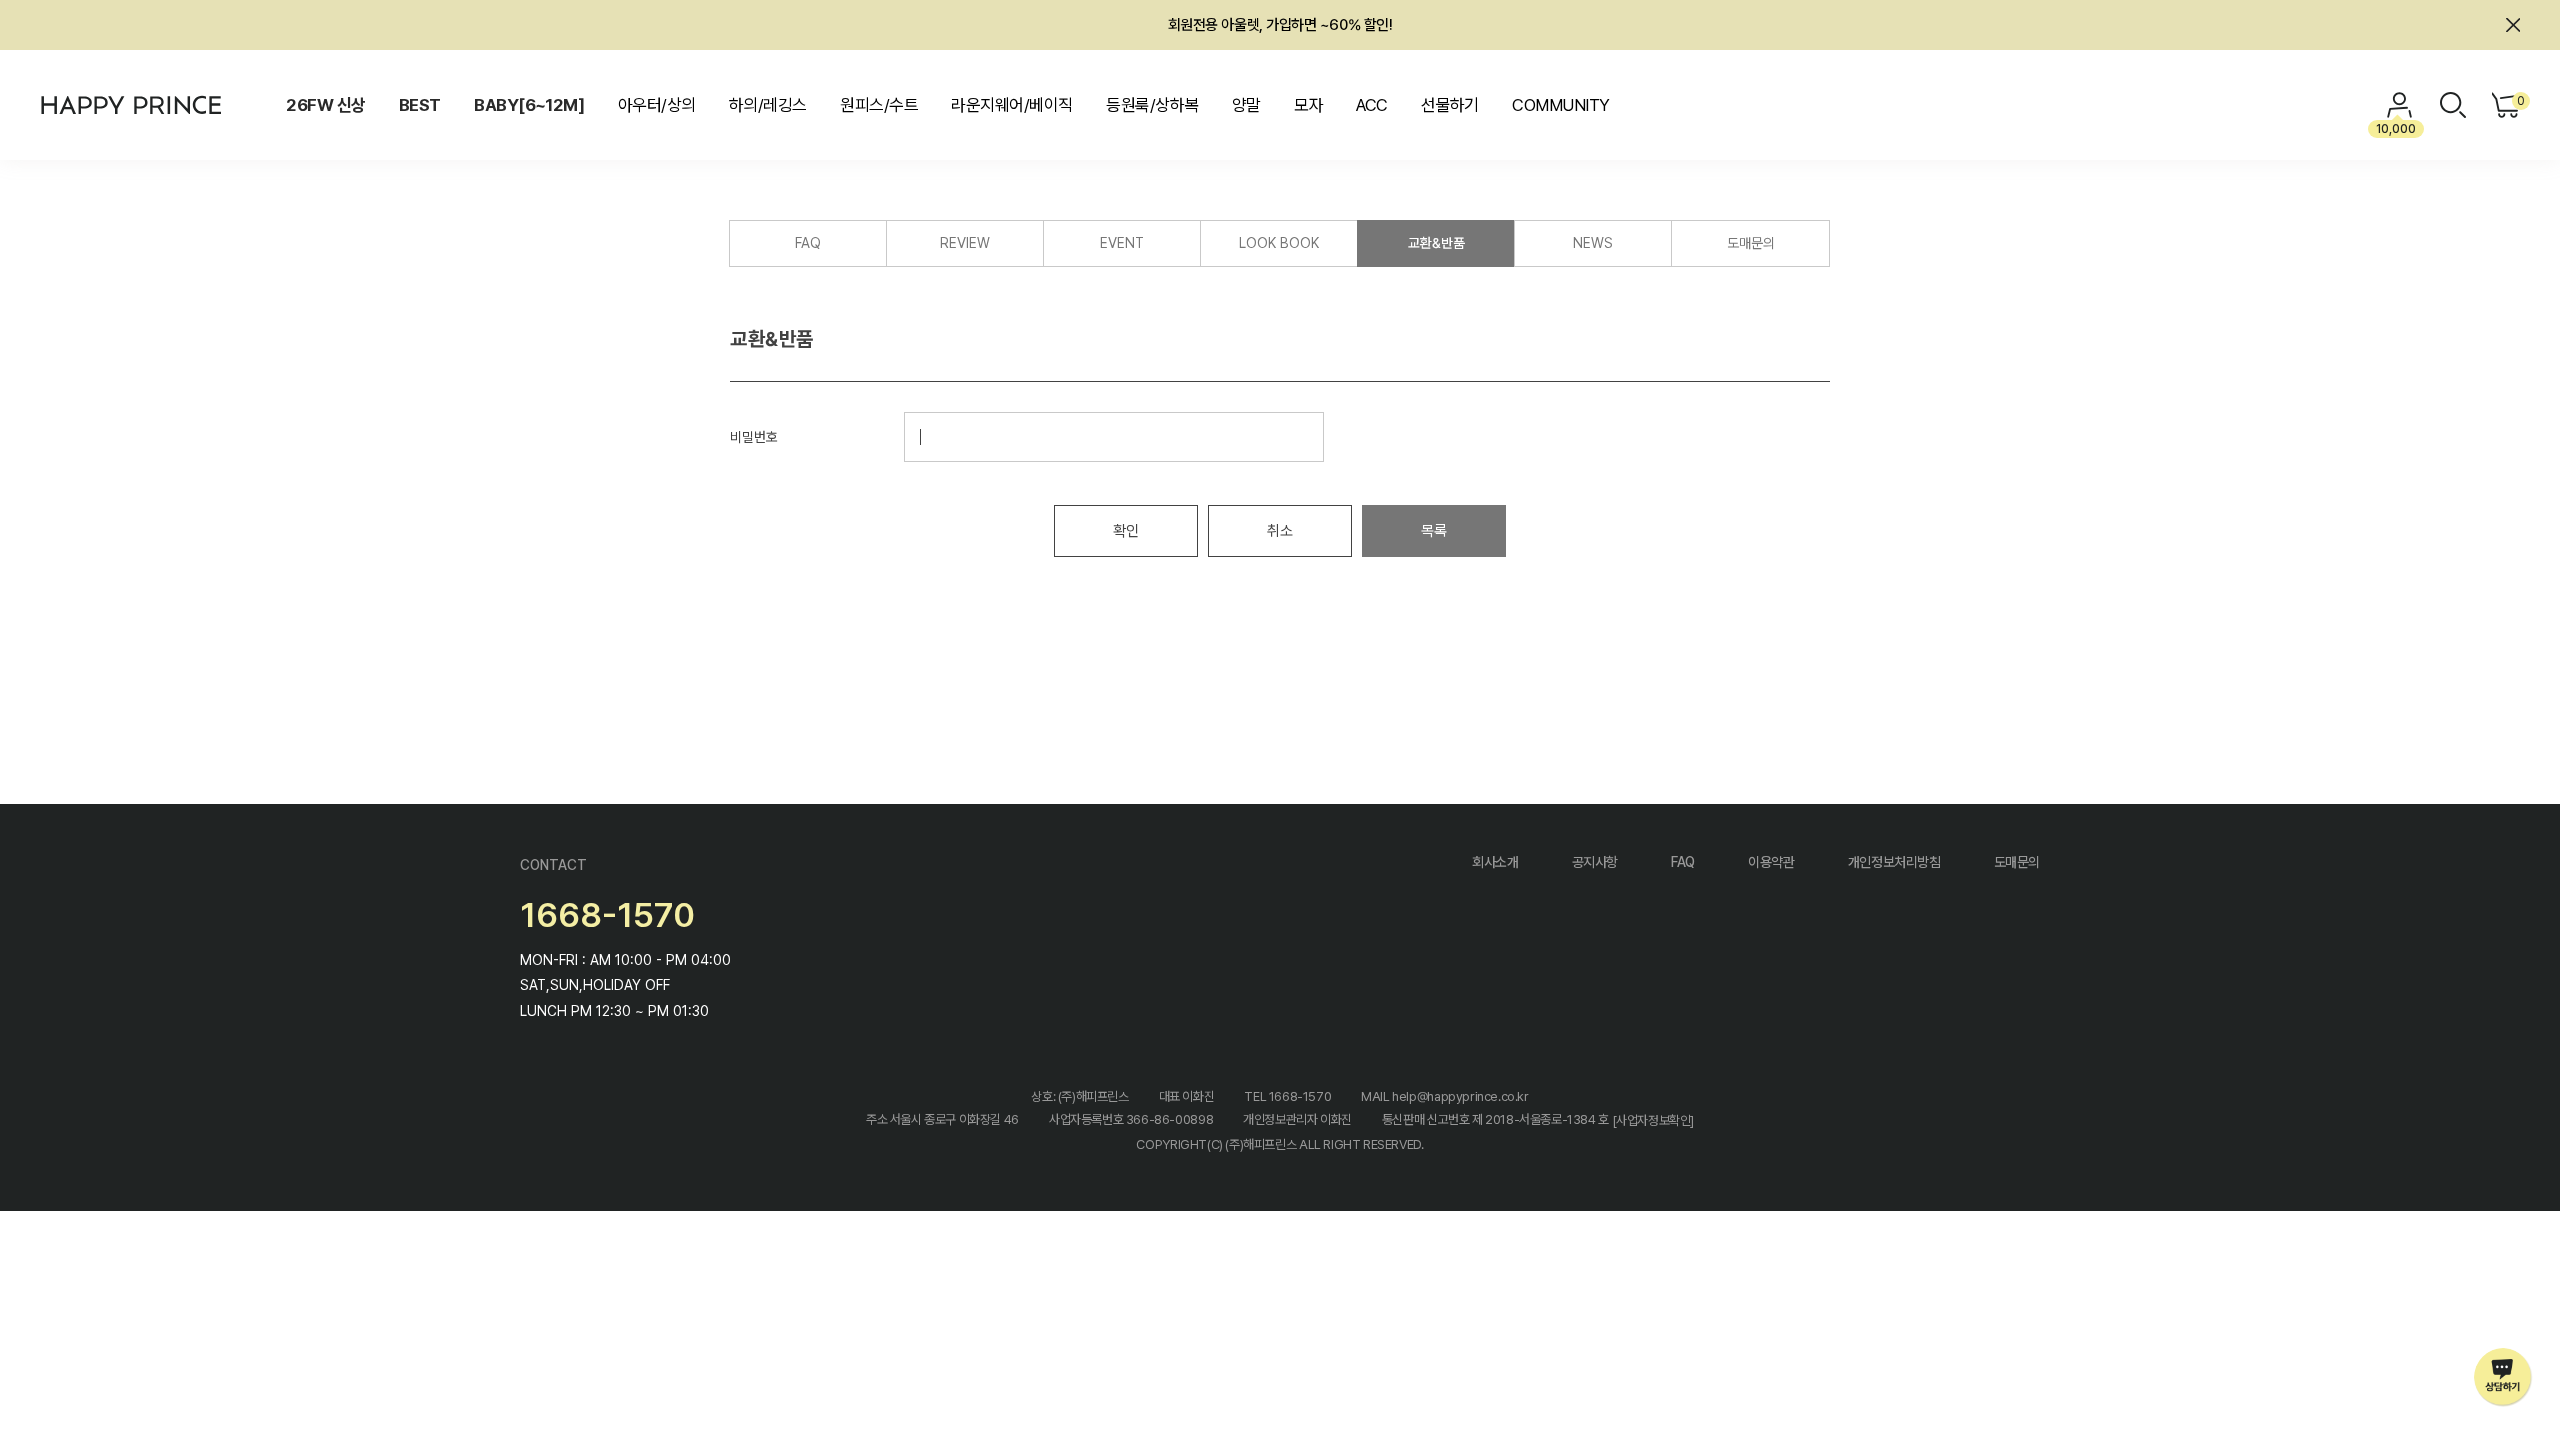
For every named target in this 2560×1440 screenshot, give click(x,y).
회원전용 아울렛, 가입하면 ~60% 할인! (1280, 25)
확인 (1125, 531)
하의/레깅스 (768, 105)
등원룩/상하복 (1152, 105)
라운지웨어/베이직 (1011, 105)
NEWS (1593, 243)
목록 (1433, 531)
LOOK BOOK (1279, 243)
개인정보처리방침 (1894, 862)
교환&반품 (1436, 243)
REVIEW (965, 243)
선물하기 (1450, 105)
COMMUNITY (1560, 105)
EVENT (1122, 243)
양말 (1246, 105)
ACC (1371, 105)
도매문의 (1751, 243)
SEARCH (2453, 105)
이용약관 (1771, 862)
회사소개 (1495, 862)
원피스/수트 (879, 105)
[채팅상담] (2503, 1377)
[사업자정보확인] (1653, 1120)
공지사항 (1595, 862)
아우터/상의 (657, 105)
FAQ (808, 243)
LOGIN (2400, 105)
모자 (1308, 105)
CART (2518, 101)
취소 (1279, 531)
